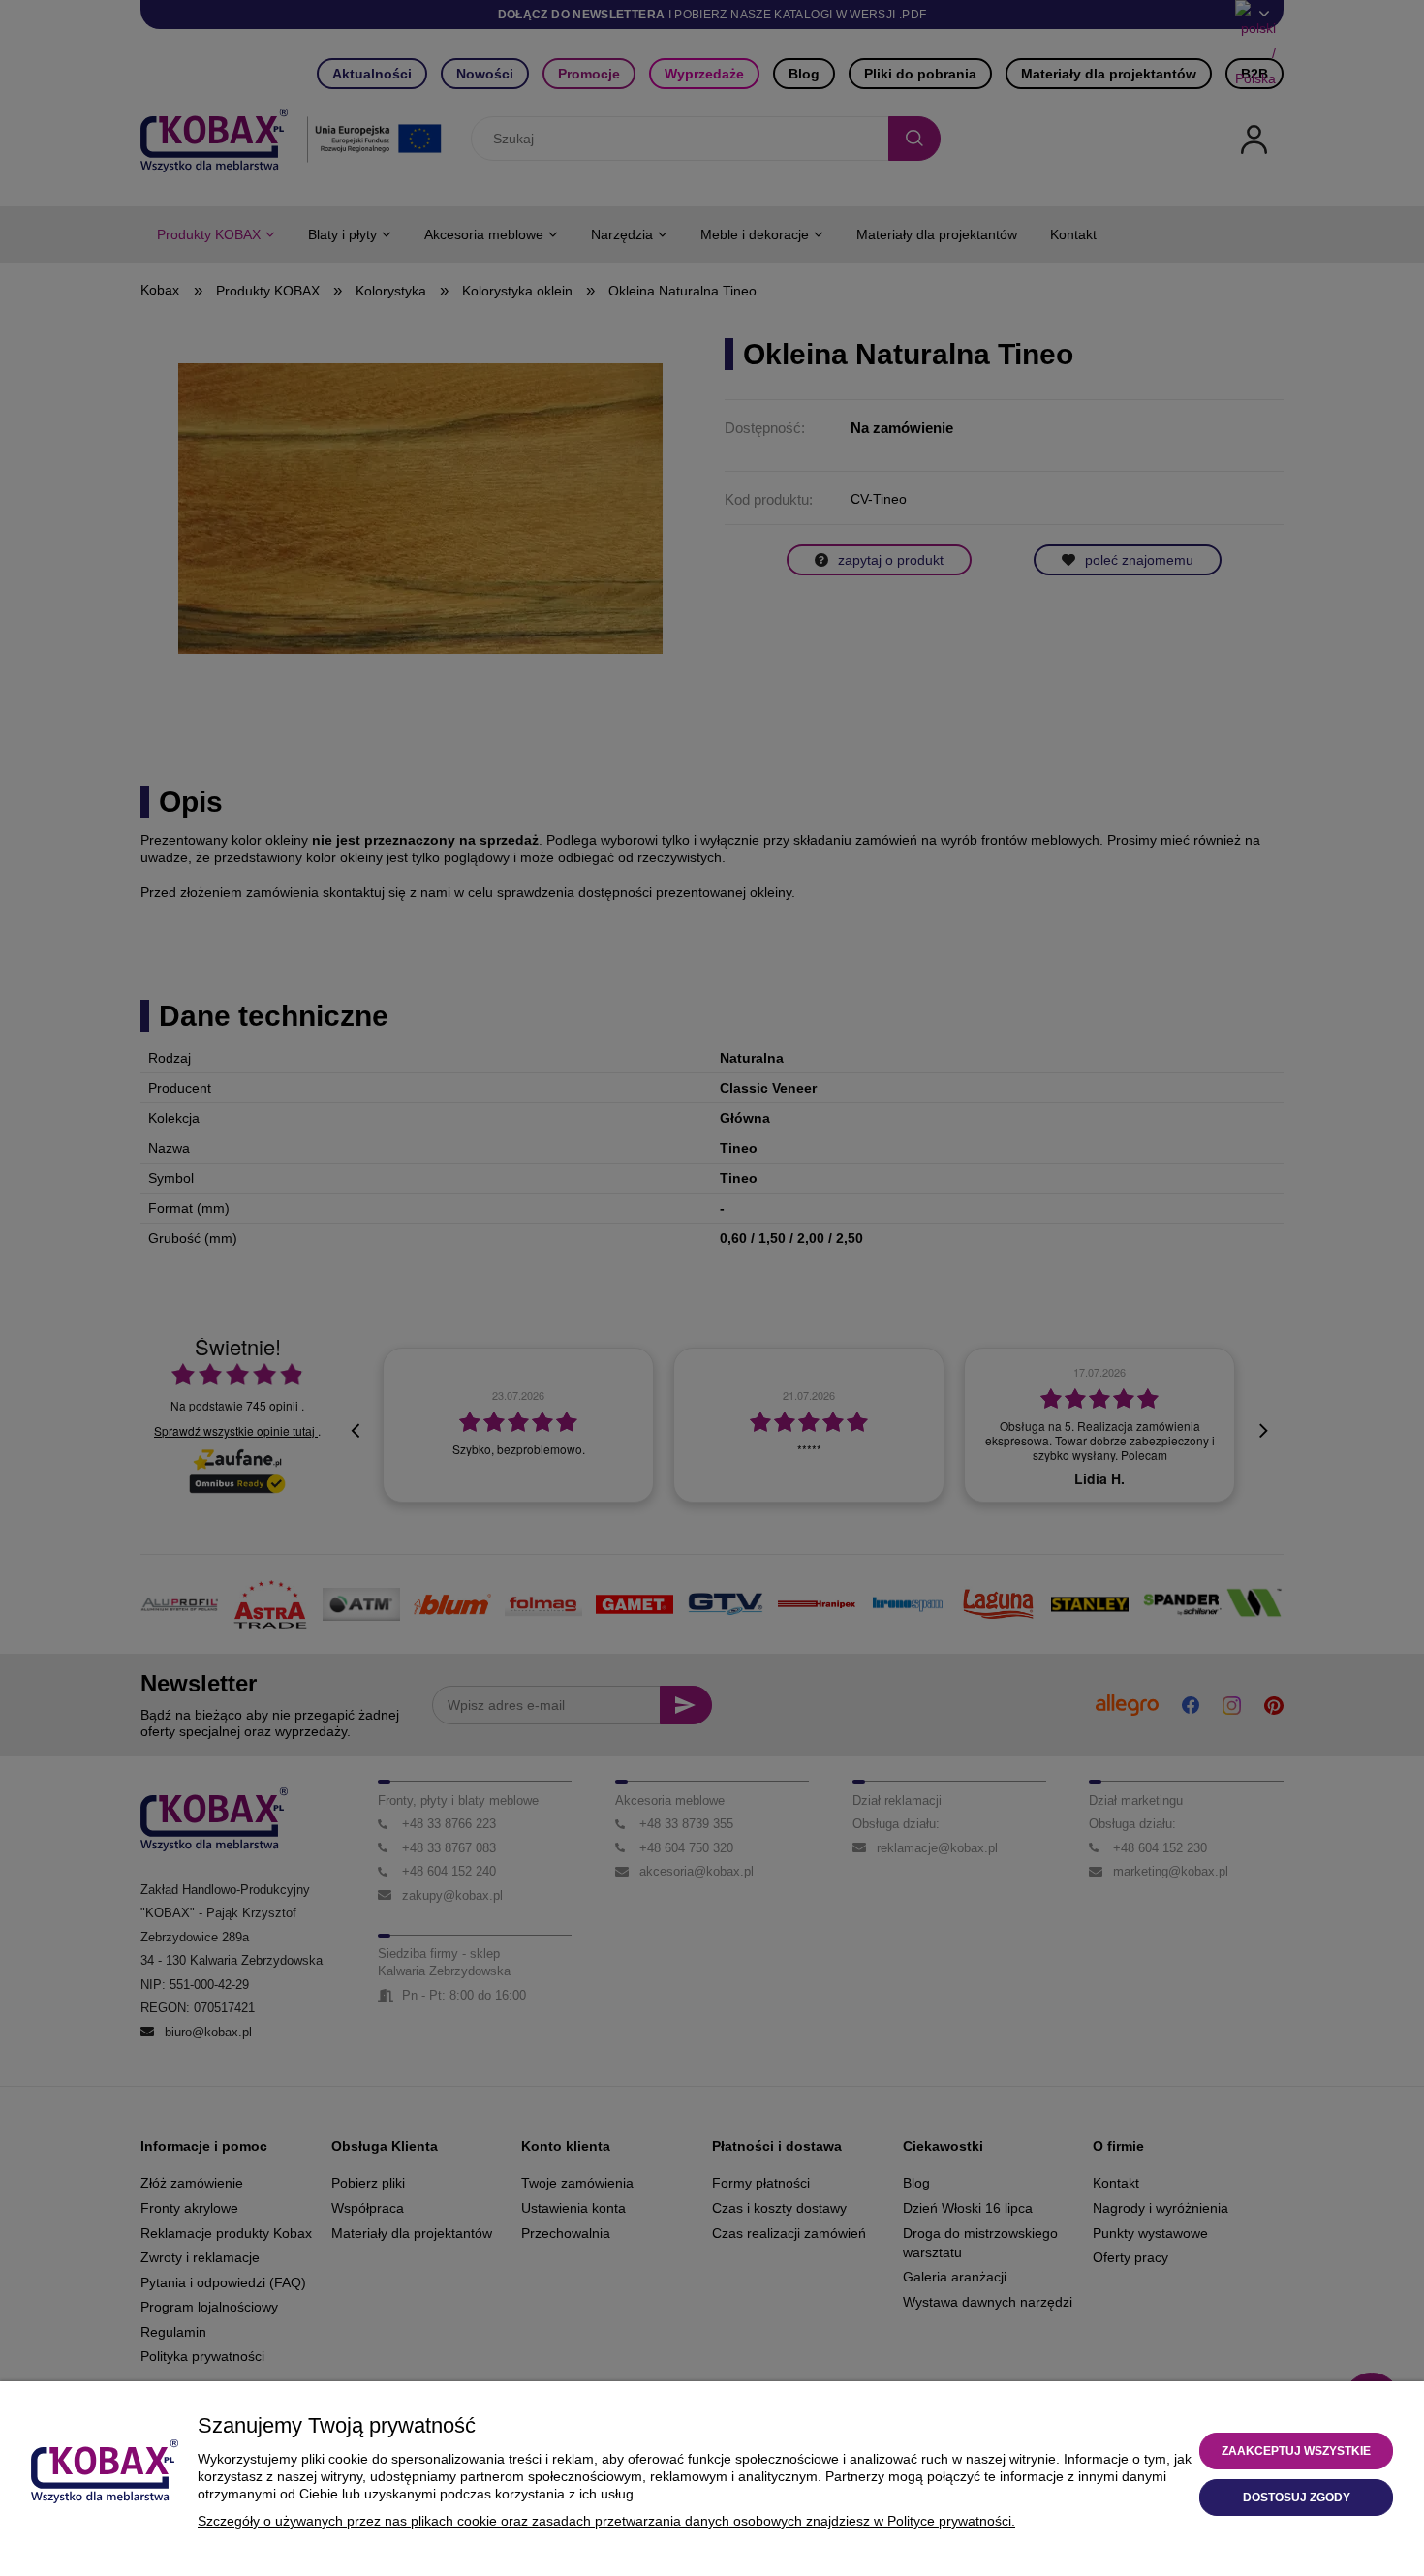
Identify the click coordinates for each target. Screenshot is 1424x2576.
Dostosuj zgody (1297, 2498)
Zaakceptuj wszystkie (1296, 2451)
